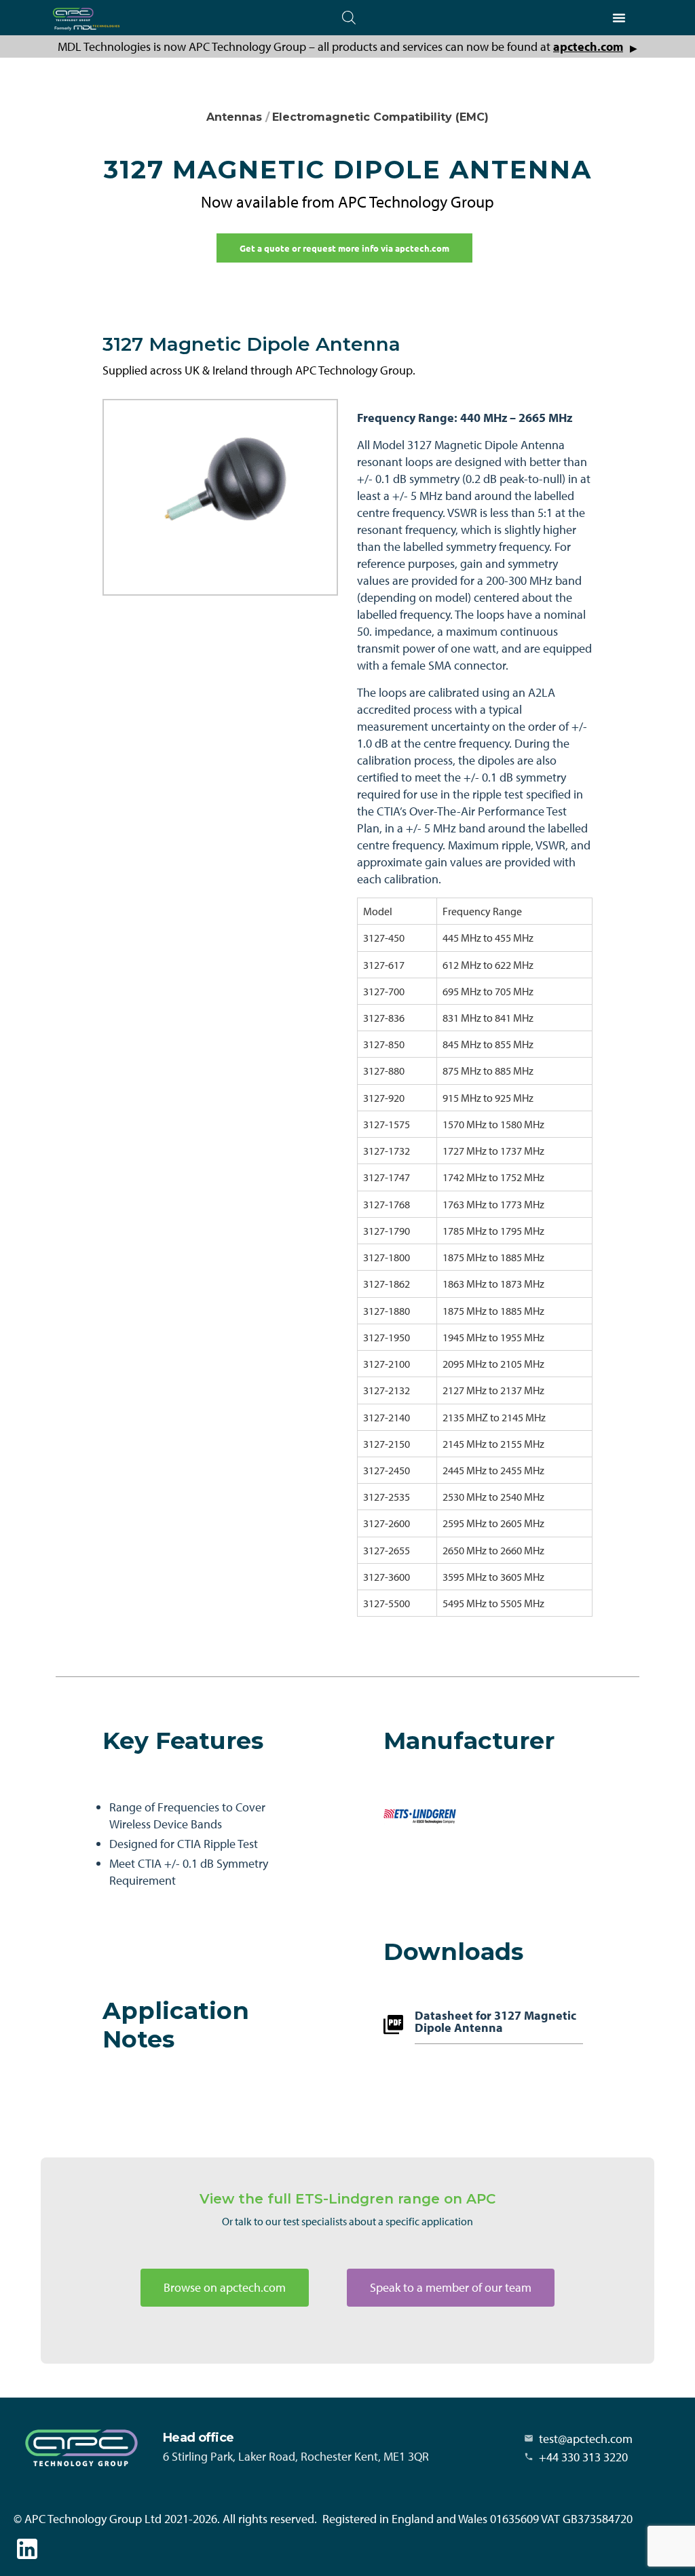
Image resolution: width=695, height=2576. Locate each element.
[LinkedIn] (27, 2549)
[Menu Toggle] (619, 18)
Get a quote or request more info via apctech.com (344, 248)
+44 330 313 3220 (583, 2457)
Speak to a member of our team (451, 2287)
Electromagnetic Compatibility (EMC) (380, 117)
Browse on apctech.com (225, 2287)
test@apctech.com (586, 2439)
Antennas (234, 117)
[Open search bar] (349, 17)
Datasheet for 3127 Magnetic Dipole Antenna (495, 2022)
